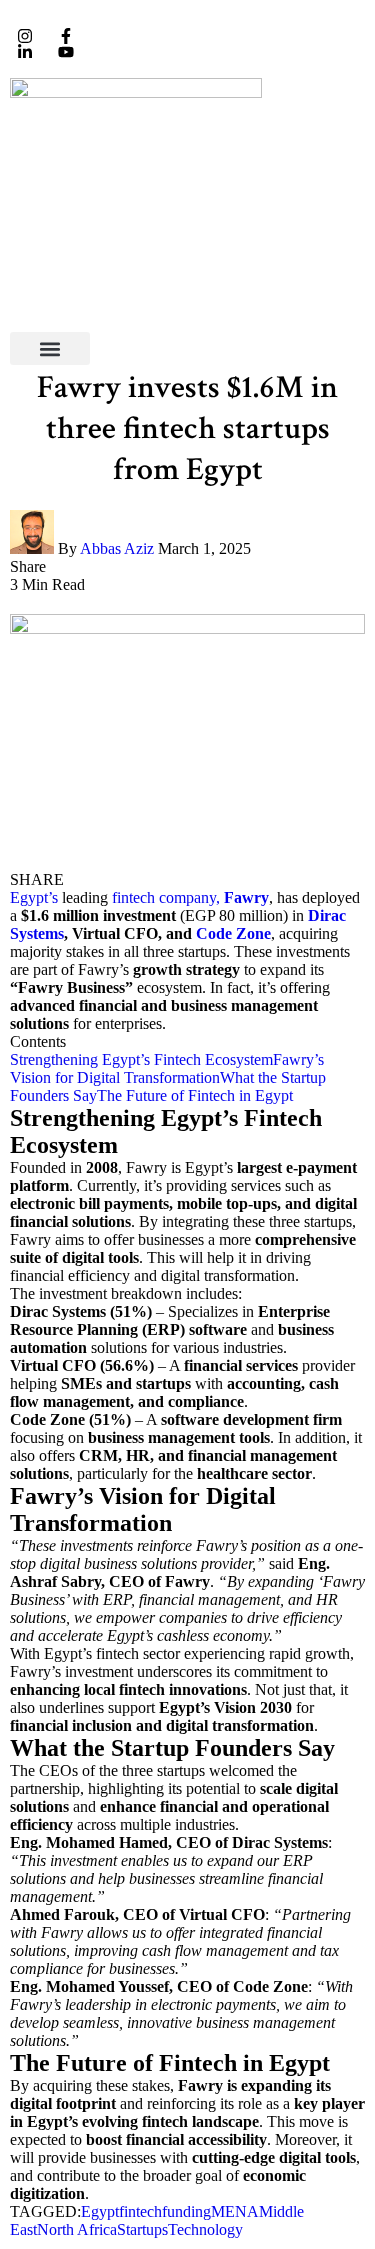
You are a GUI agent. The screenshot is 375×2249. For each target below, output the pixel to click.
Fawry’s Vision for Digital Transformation (167, 1068)
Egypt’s (34, 897)
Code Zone (233, 933)
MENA (235, 2211)
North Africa (77, 2229)
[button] (50, 348)
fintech (133, 897)
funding (186, 2211)
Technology (205, 2229)
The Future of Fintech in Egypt (195, 1095)
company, (189, 897)
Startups (142, 2229)
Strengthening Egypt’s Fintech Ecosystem (141, 1059)
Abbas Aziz (117, 548)
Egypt (100, 2211)
